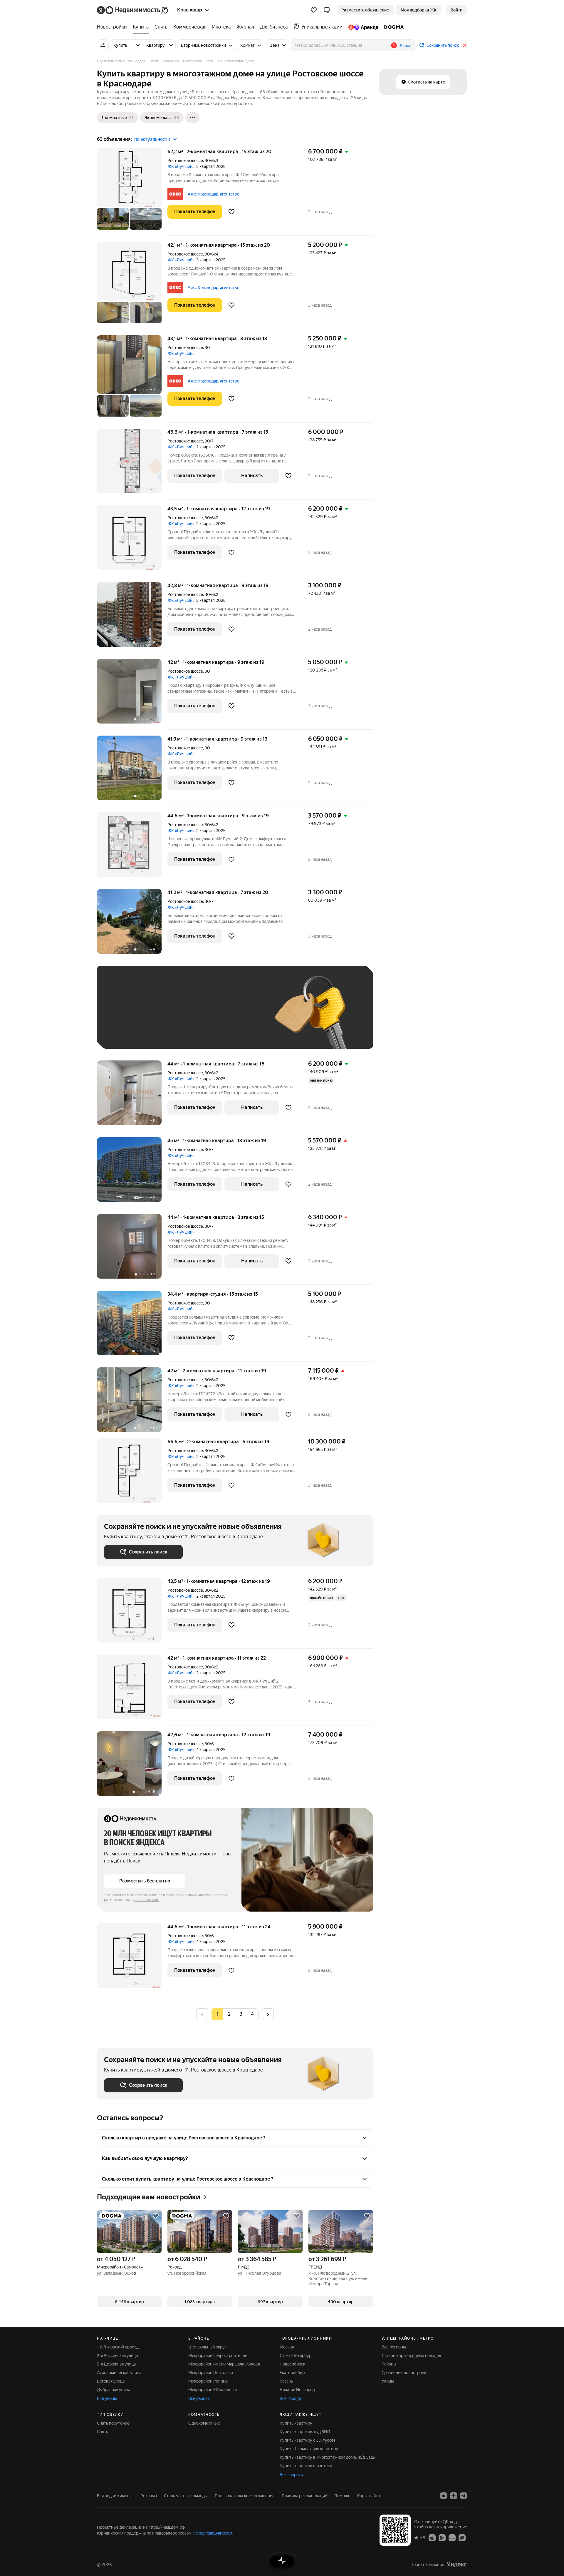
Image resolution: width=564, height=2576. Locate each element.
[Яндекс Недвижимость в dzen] (454, 2496)
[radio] (229, 2014)
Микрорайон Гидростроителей (218, 2356)
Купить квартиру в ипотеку (306, 2466)
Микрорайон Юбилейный (213, 2390)
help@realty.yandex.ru (213, 2533)
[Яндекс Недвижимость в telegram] (464, 2496)
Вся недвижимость (115, 2496)
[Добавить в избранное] (231, 212)
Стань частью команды (186, 2496)
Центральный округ (207, 2347)
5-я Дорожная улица (116, 2364)
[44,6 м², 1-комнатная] (132, 848)
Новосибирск (292, 2364)
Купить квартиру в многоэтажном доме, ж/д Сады (328, 2457)
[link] (456, 10)
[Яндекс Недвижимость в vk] (444, 2496)
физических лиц (147, 1900)
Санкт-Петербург (296, 2356)
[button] (327, 10)
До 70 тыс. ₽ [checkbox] (200, 1016)
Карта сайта (369, 2496)
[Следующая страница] (268, 2014)
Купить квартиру (296, 2423)
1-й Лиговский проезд (118, 2347)
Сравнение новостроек (404, 2373)
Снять (103, 2432)
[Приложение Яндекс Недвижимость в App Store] (432, 2537)
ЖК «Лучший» (181, 166)
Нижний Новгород (297, 2390)
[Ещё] (192, 118)
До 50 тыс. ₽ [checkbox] (162, 1016)
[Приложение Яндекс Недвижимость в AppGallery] (452, 2537)
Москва (287, 2347)
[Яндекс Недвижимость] (133, 10)
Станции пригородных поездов (411, 2356)
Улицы (388, 2381)
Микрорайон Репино (208, 2381)
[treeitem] (113, 27)
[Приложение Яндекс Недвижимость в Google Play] (442, 2537)
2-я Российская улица (117, 2356)
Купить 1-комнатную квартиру (309, 2449)
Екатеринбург (293, 2373)
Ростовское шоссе (185, 161)
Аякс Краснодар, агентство (214, 194)
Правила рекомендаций (304, 2496)
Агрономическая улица (119, 2373)
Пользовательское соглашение (245, 2496)
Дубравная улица (114, 2390)
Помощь (342, 2496)
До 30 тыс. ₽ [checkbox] (123, 1016)
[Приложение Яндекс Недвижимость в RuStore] (462, 2537)
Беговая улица (111, 2381)
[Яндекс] (457, 2564)
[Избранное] (314, 10)
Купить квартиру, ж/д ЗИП (305, 2432)
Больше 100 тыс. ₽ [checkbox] (129, 1033)
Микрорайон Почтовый (211, 2373)
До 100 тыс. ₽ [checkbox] (240, 1016)
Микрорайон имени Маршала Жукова (224, 2364)
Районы (389, 2364)
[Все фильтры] (103, 45)
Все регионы (394, 2347)
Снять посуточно (113, 2423)
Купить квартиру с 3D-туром (307, 2440)
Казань (286, 2381)
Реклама (149, 2496)
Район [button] (406, 46)
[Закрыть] (465, 45)
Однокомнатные (204, 2423)
